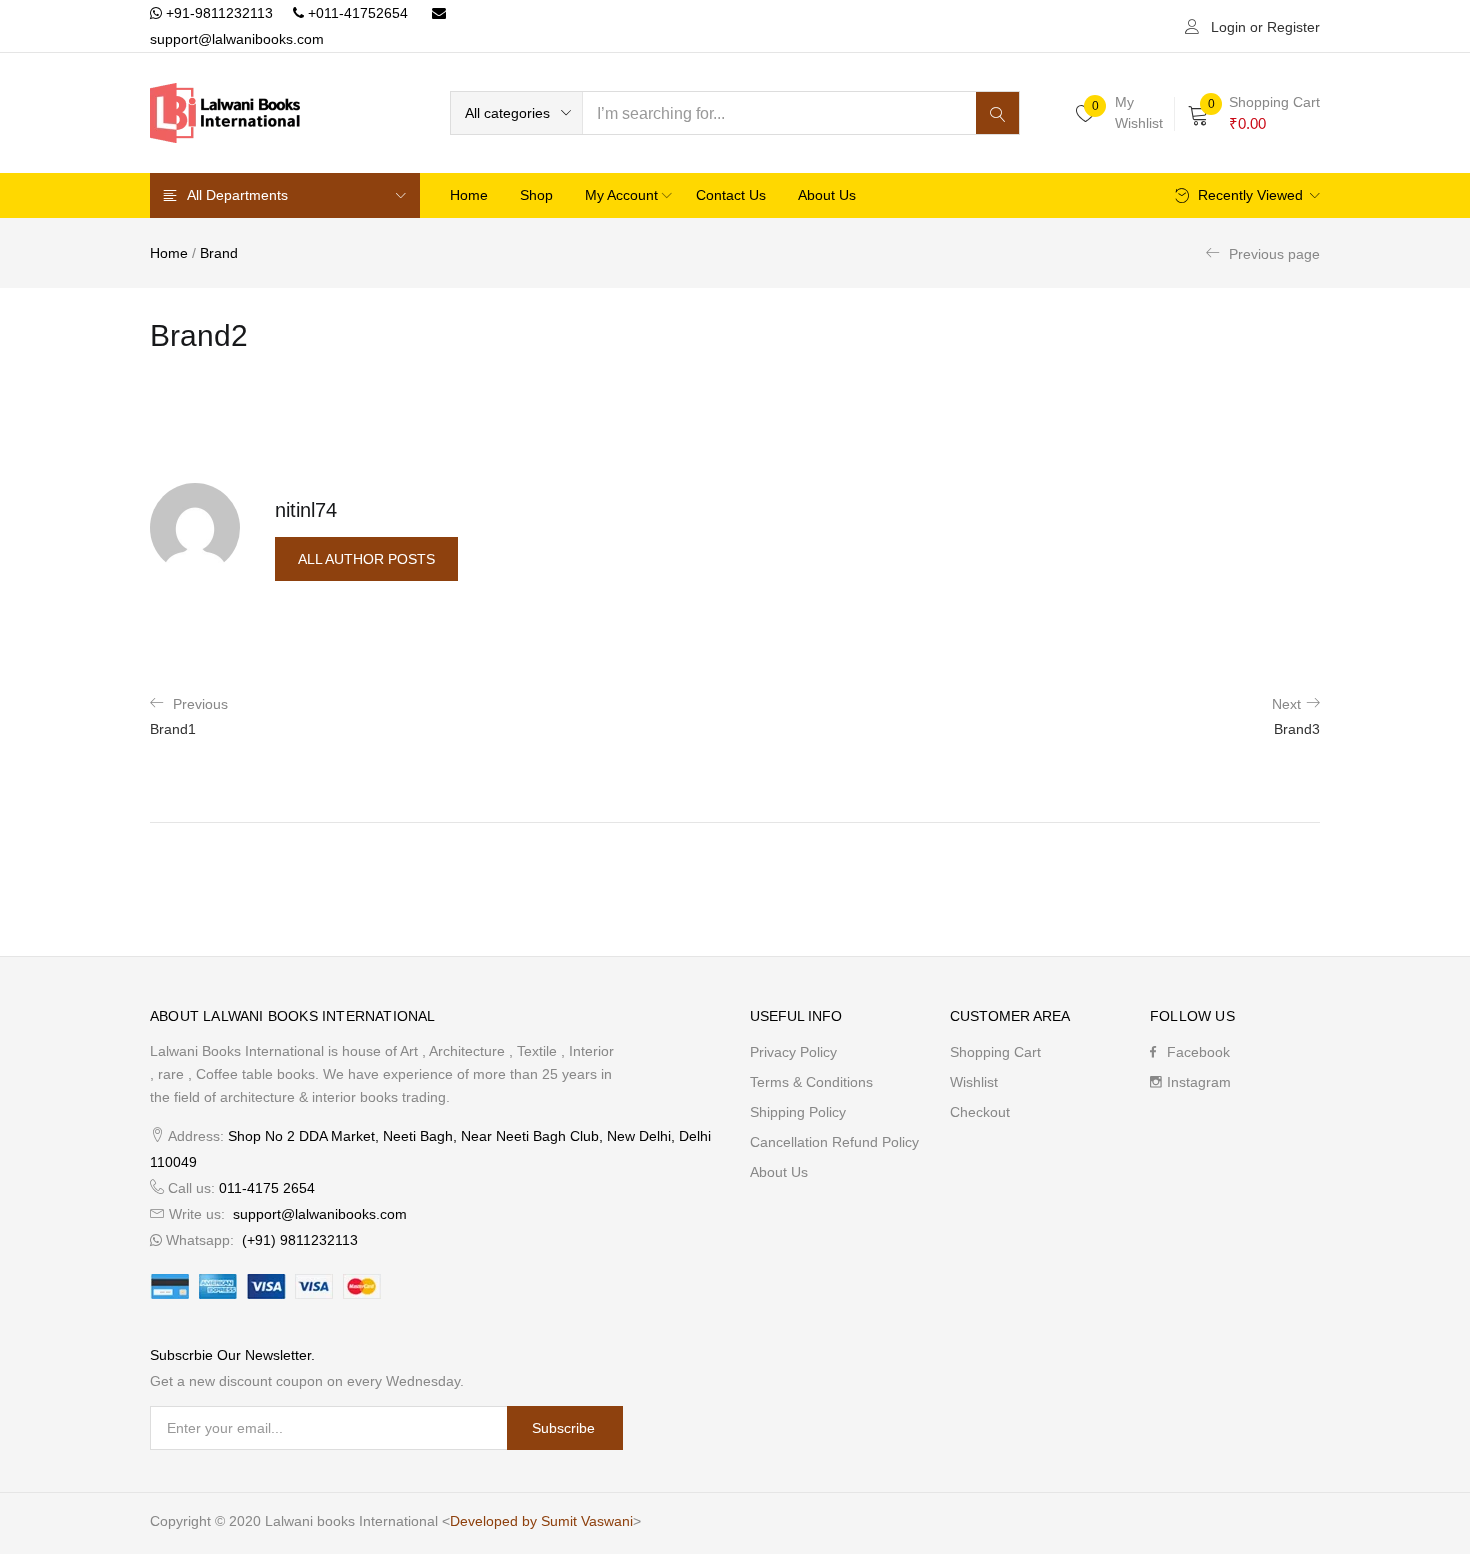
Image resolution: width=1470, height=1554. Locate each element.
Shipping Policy (798, 1112)
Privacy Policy (793, 1052)
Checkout (980, 1112)
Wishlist (974, 1082)
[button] (516, 113)
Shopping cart (995, 1052)
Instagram (1199, 1082)
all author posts (366, 559)
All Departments (237, 195)
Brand (219, 253)
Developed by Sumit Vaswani (541, 1521)
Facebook (1198, 1052)
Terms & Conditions (811, 1082)
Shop (536, 195)
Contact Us (731, 195)
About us (827, 195)
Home (469, 195)
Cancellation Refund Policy (834, 1142)
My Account (623, 195)
